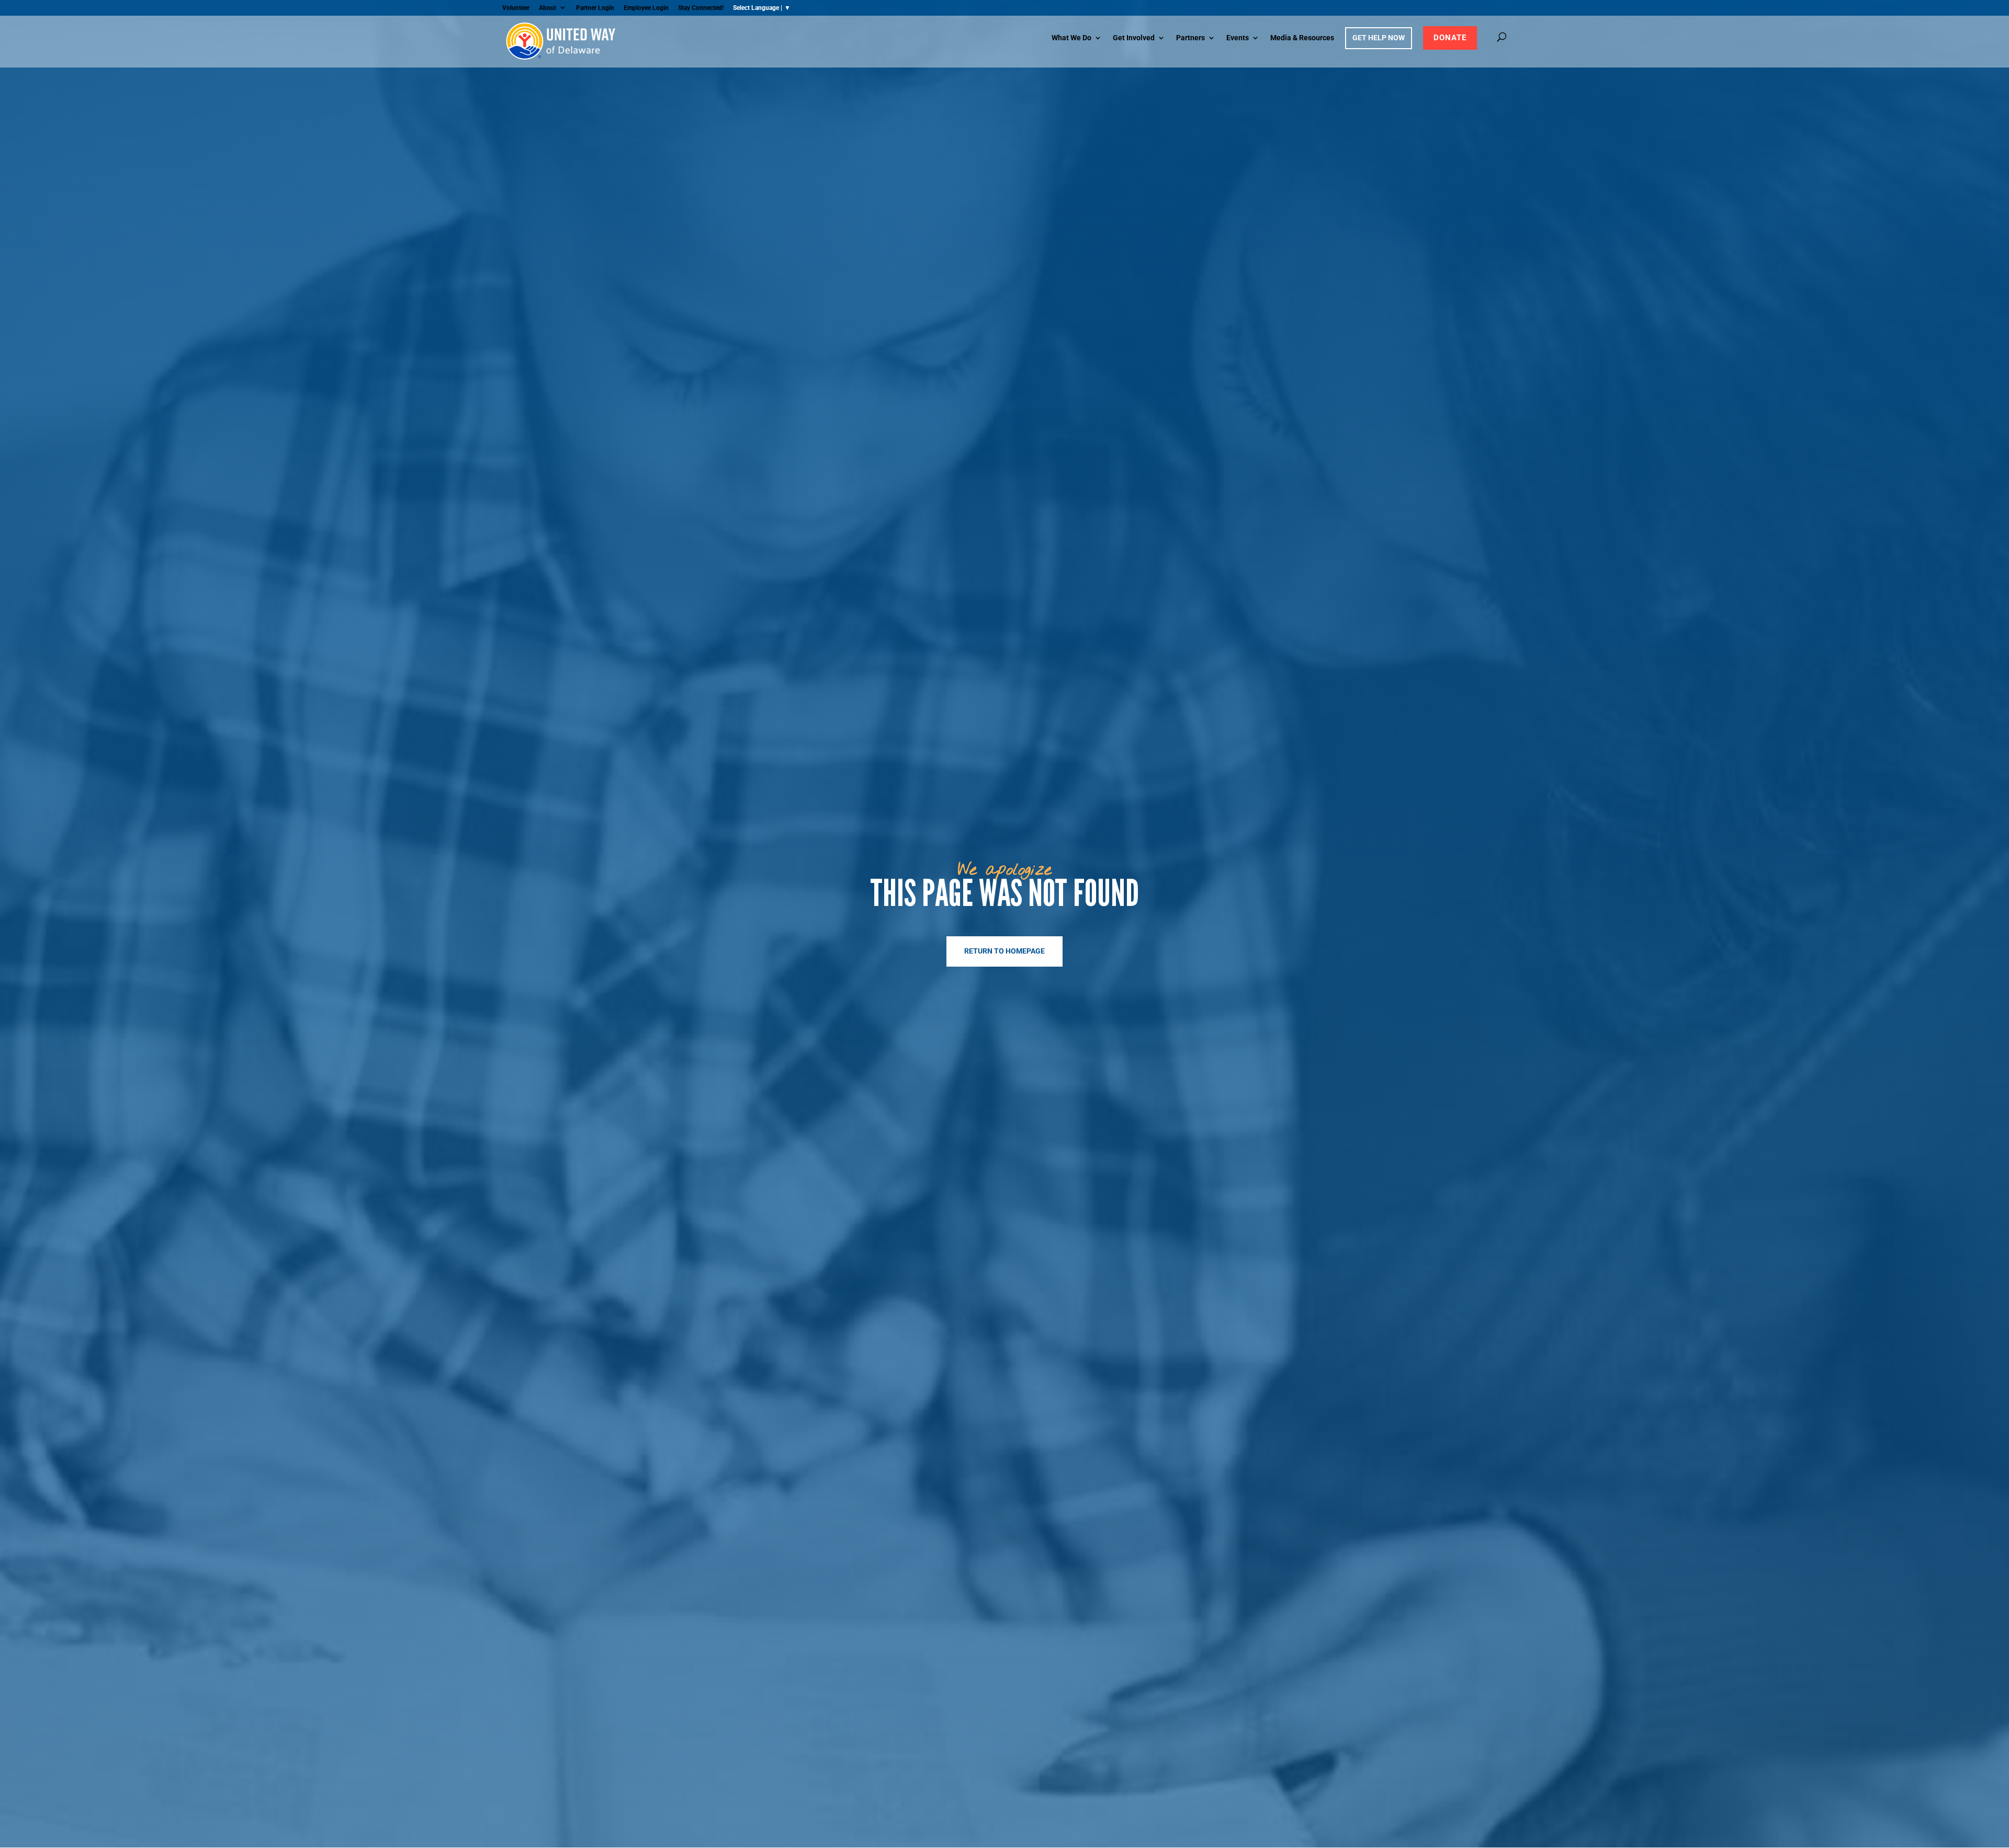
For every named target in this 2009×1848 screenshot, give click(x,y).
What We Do (1071, 38)
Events (1238, 38)
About (548, 8)
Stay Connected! (701, 8)
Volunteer (516, 8)
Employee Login (646, 8)
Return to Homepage (1004, 951)
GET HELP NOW (1379, 38)
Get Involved (1134, 38)
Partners (1190, 38)
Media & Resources (1302, 38)
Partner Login (595, 8)
